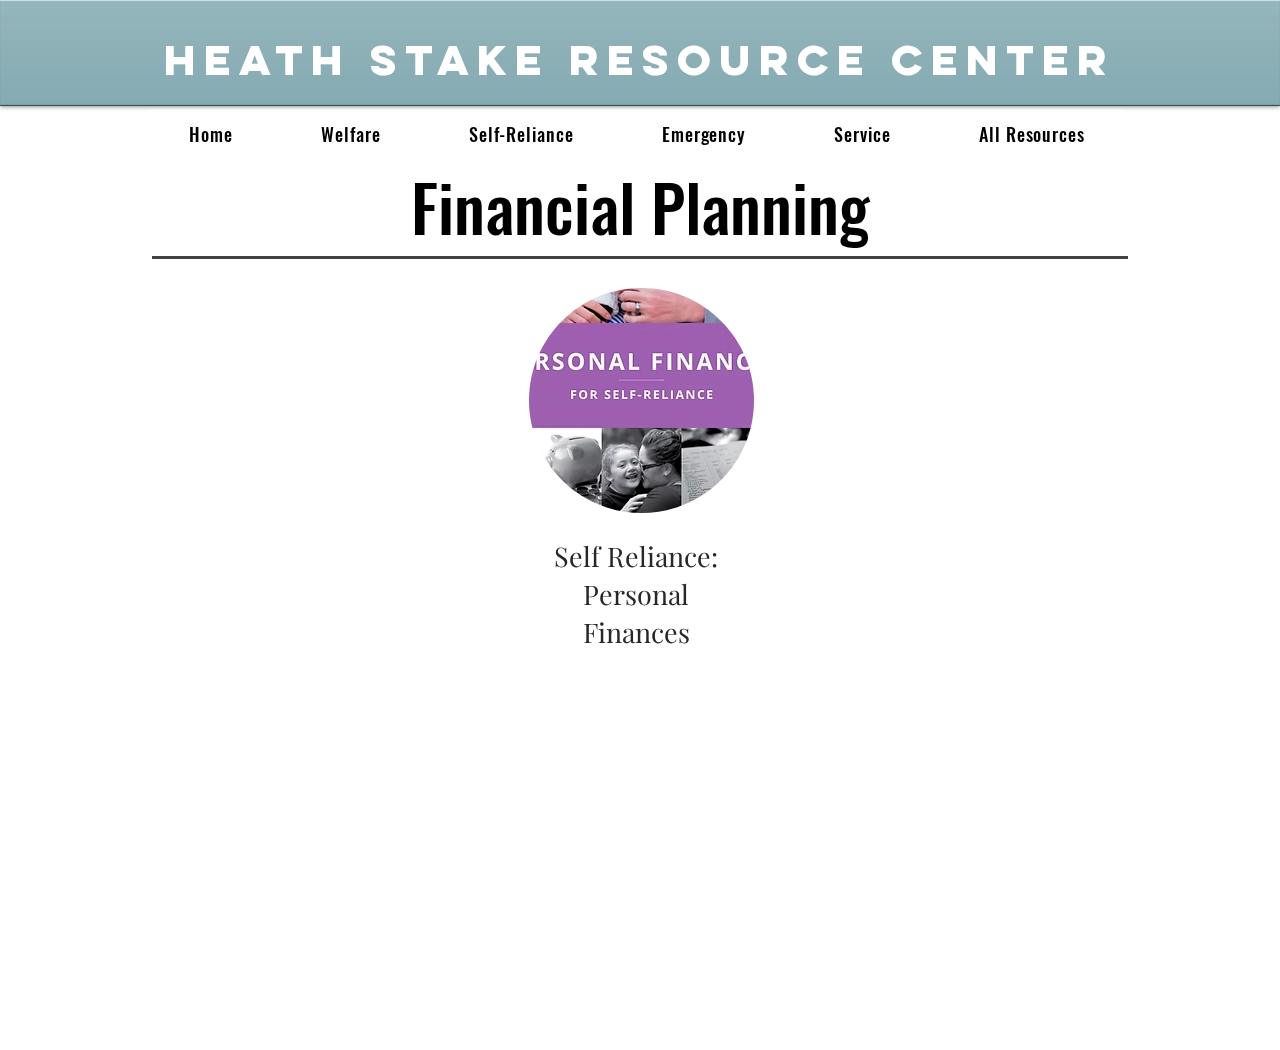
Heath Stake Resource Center (639, 59)
